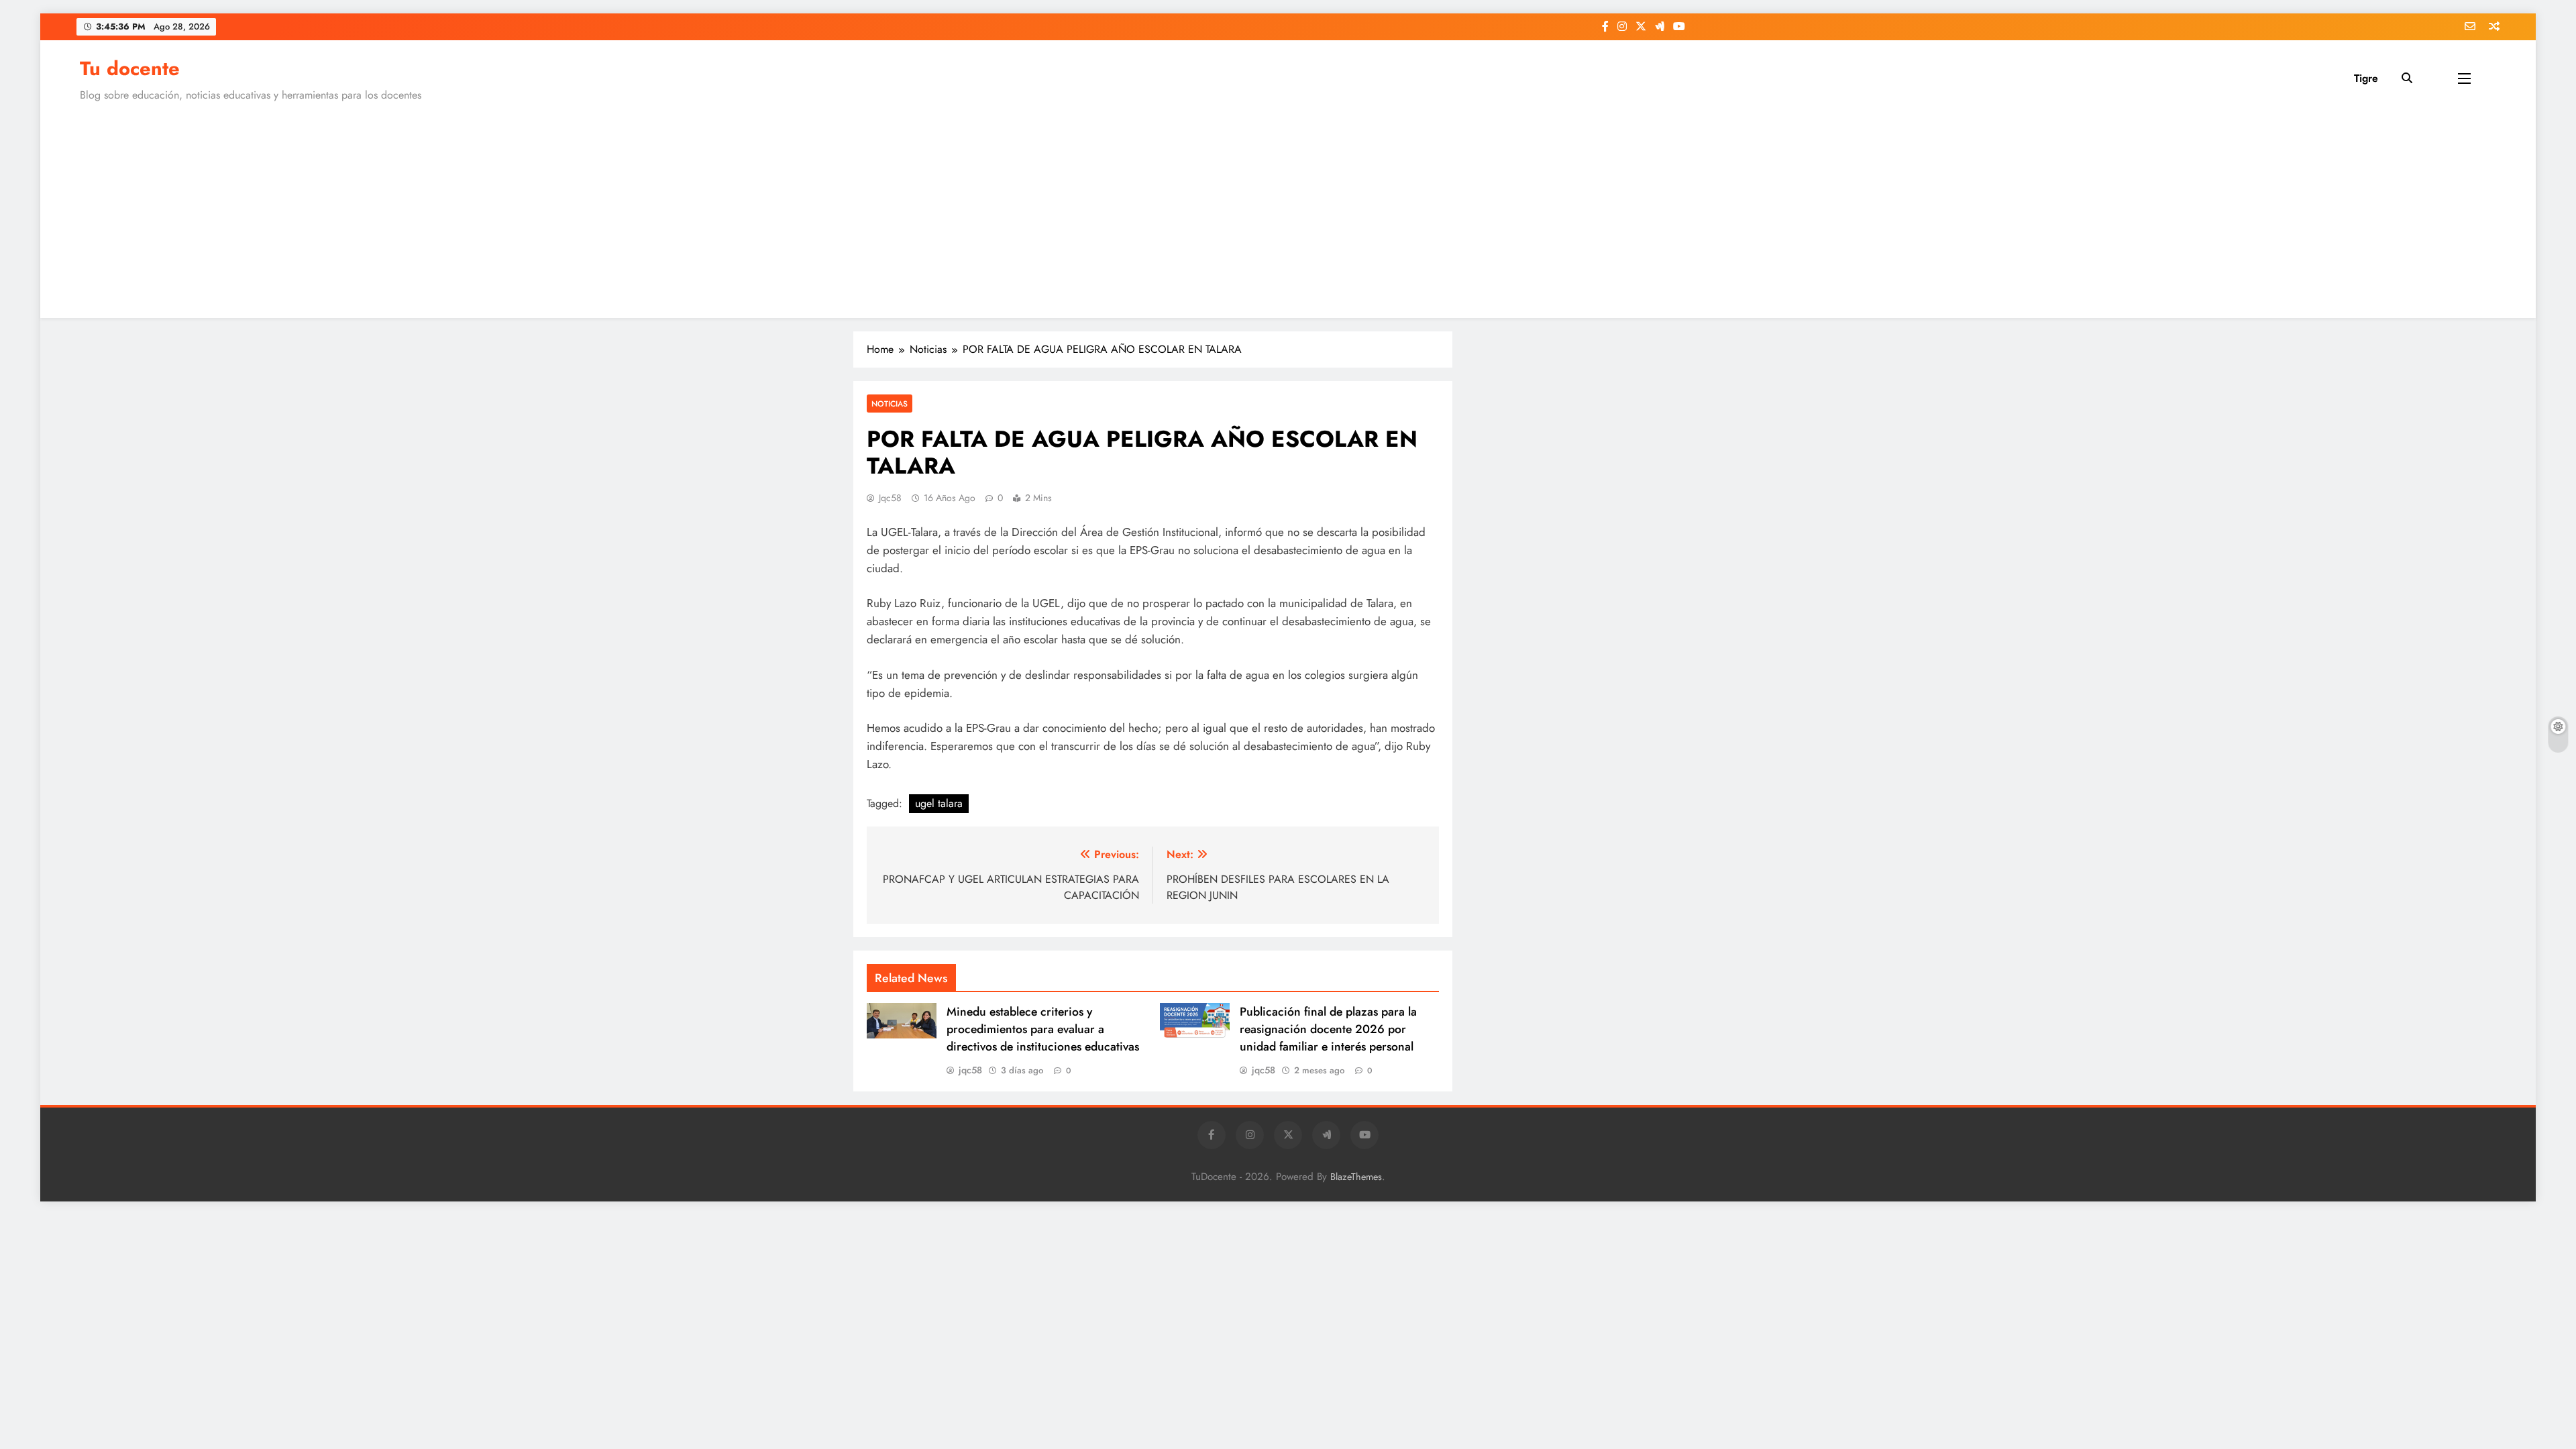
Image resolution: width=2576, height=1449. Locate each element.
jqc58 (890, 498)
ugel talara (939, 803)
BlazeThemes (1356, 1177)
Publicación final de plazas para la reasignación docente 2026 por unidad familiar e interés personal (1328, 1029)
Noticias (890, 404)
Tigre (2366, 78)
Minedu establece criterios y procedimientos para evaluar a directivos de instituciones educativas (1043, 1029)
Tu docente (130, 68)
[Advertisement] (1288, 207)
